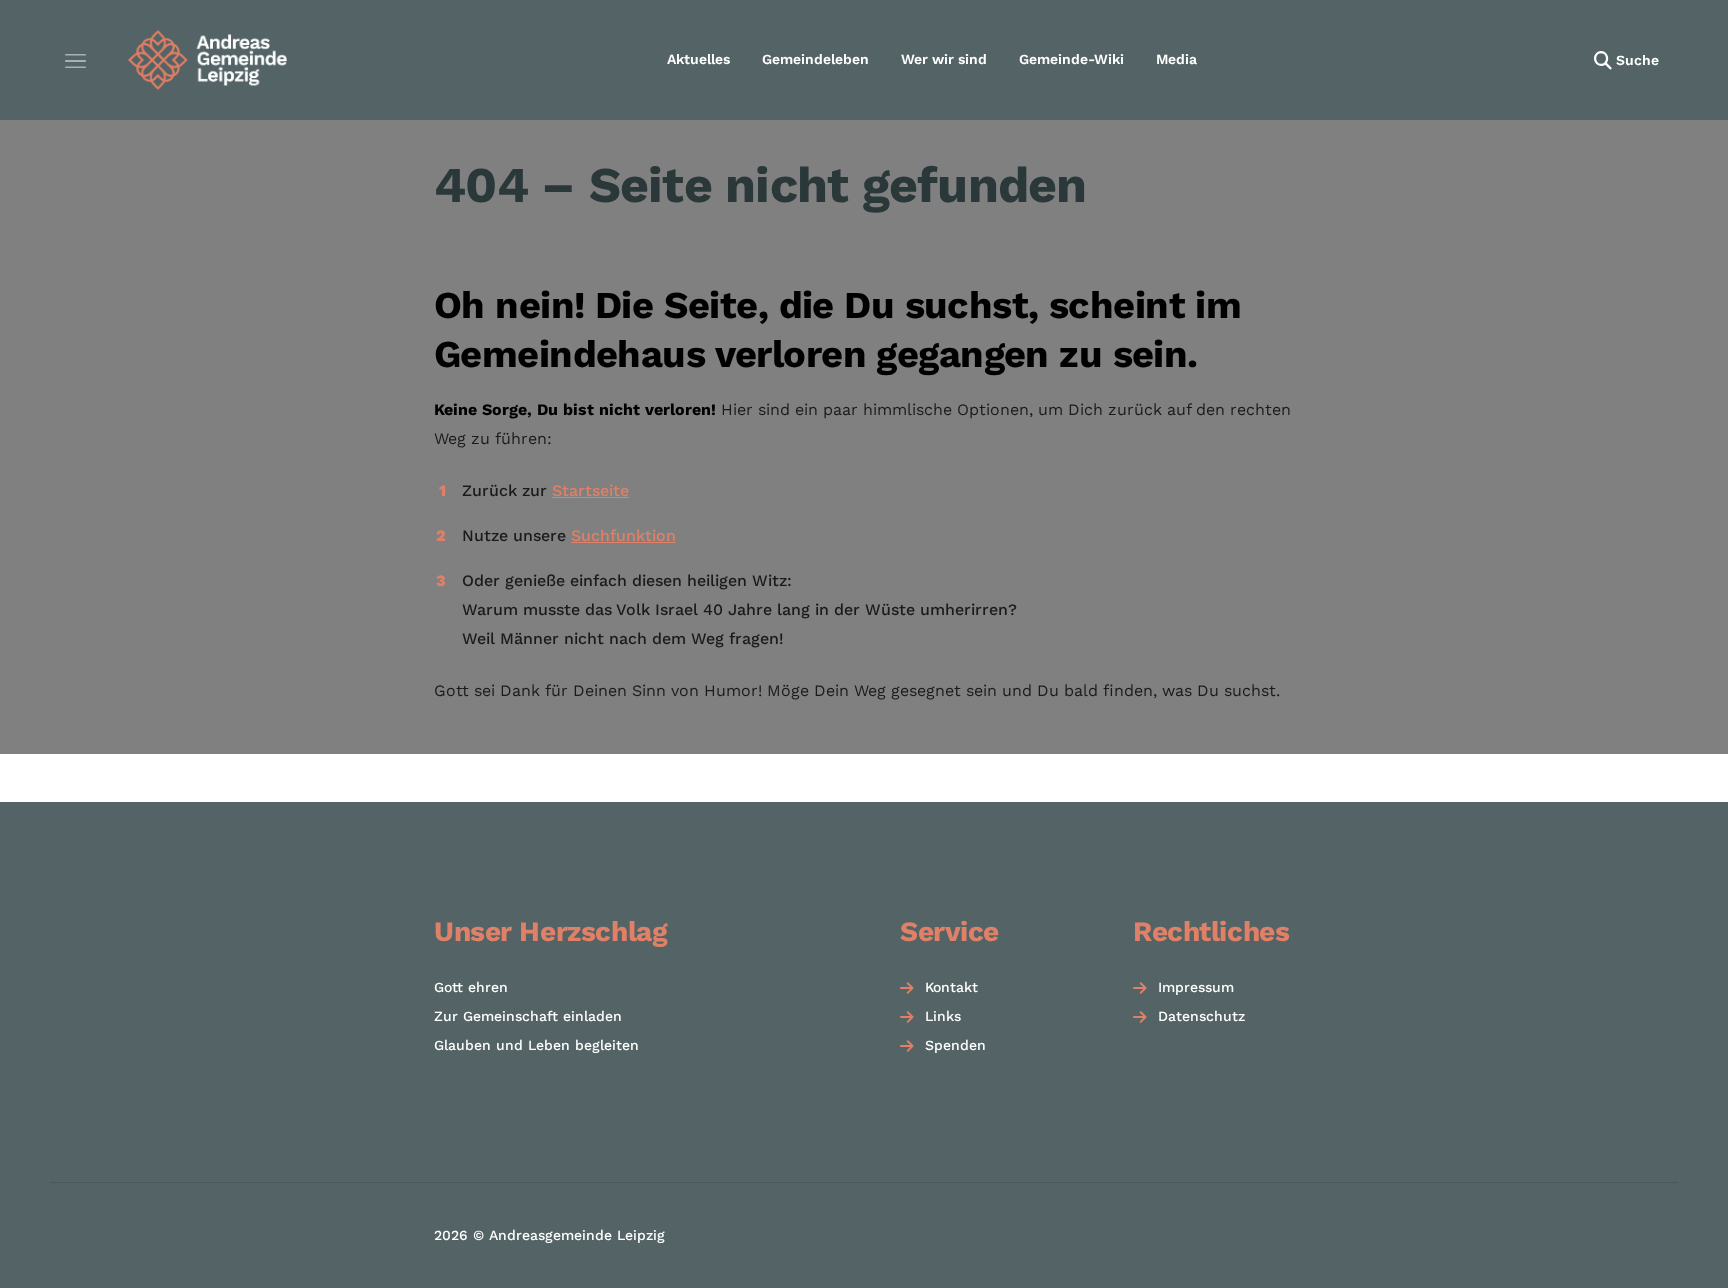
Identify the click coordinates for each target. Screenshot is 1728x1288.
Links (943, 1016)
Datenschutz (1201, 1016)
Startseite (590, 490)
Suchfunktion (623, 535)
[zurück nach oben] (1658, 1238)
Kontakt (951, 987)
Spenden (955, 1045)
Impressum (1196, 987)
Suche (1637, 60)
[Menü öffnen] (75, 60)
